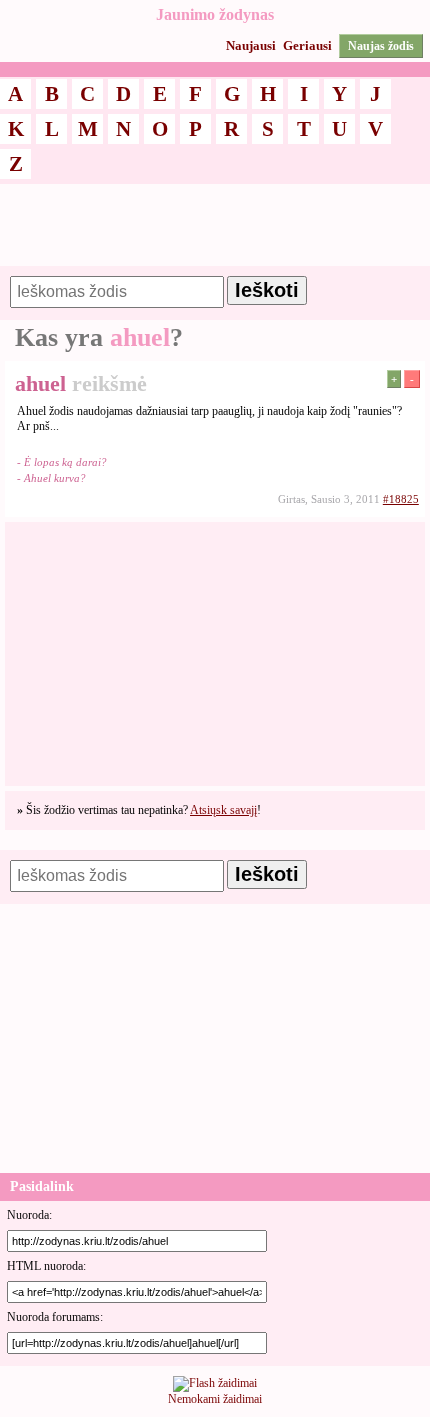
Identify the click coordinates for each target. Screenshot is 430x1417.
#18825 (401, 499)
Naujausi (251, 45)
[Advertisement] (215, 234)
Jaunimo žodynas (215, 14)
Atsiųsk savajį (223, 810)
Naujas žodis (381, 46)
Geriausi (307, 45)
